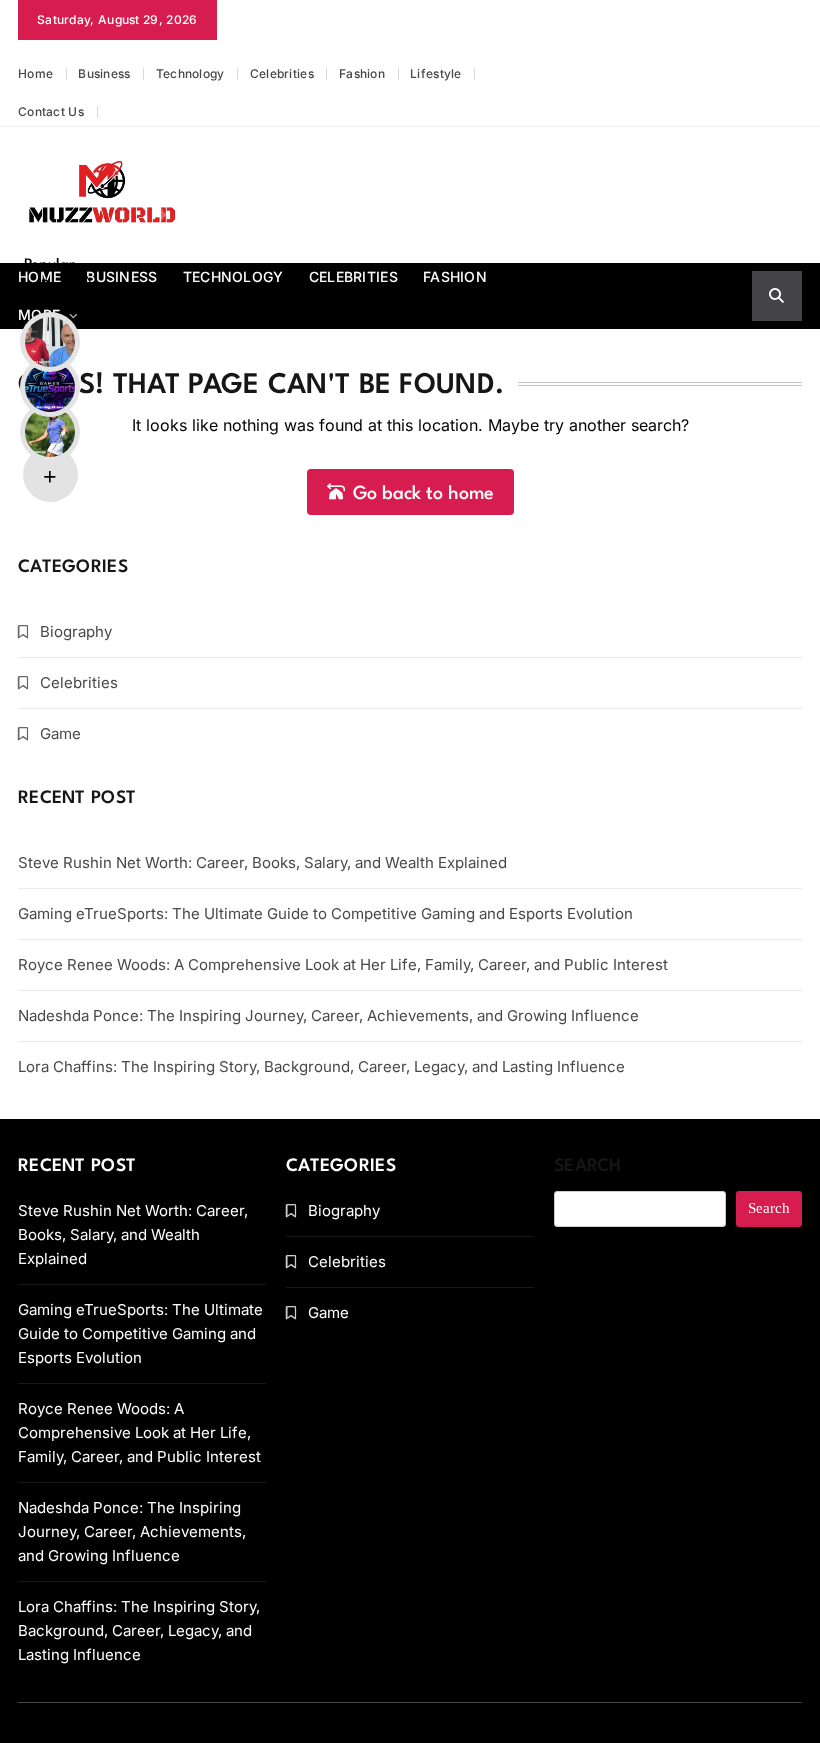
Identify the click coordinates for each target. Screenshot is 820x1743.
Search (588, 1166)
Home (35, 73)
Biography (76, 631)
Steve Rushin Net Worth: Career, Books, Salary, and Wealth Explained (262, 862)
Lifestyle (436, 73)
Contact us (51, 111)
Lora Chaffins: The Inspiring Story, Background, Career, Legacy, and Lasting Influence (321, 1066)
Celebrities (282, 73)
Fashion (362, 73)
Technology (190, 73)
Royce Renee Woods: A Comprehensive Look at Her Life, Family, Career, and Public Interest (343, 964)
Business (104, 73)
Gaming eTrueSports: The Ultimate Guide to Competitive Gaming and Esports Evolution (325, 913)
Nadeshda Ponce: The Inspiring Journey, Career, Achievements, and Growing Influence (328, 1015)
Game (60, 733)
